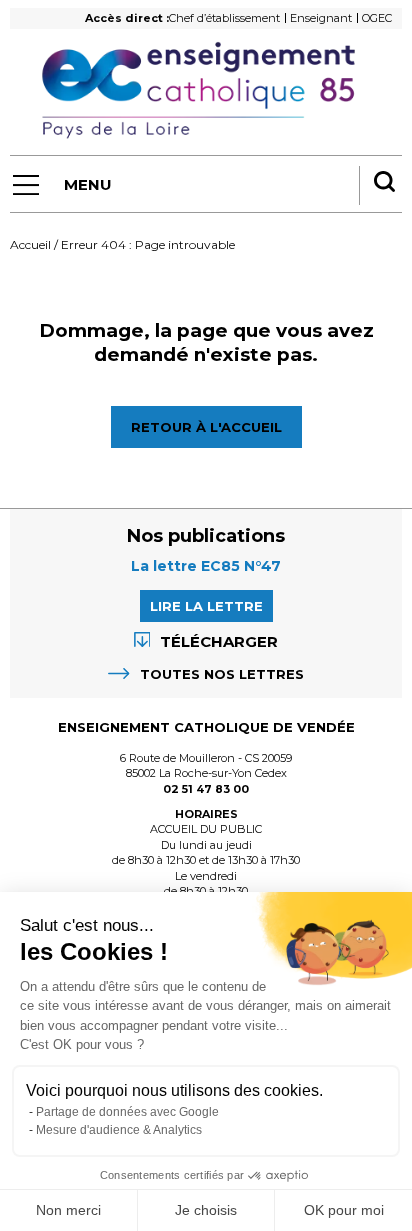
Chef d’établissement (224, 18)
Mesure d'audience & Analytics (119, 1130)
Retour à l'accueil (206, 427)
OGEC (377, 18)
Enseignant (321, 18)
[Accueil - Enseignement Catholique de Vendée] (205, 91)
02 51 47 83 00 (206, 789)
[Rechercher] (384, 184)
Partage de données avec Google (127, 1112)
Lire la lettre (206, 606)
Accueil (30, 244)
